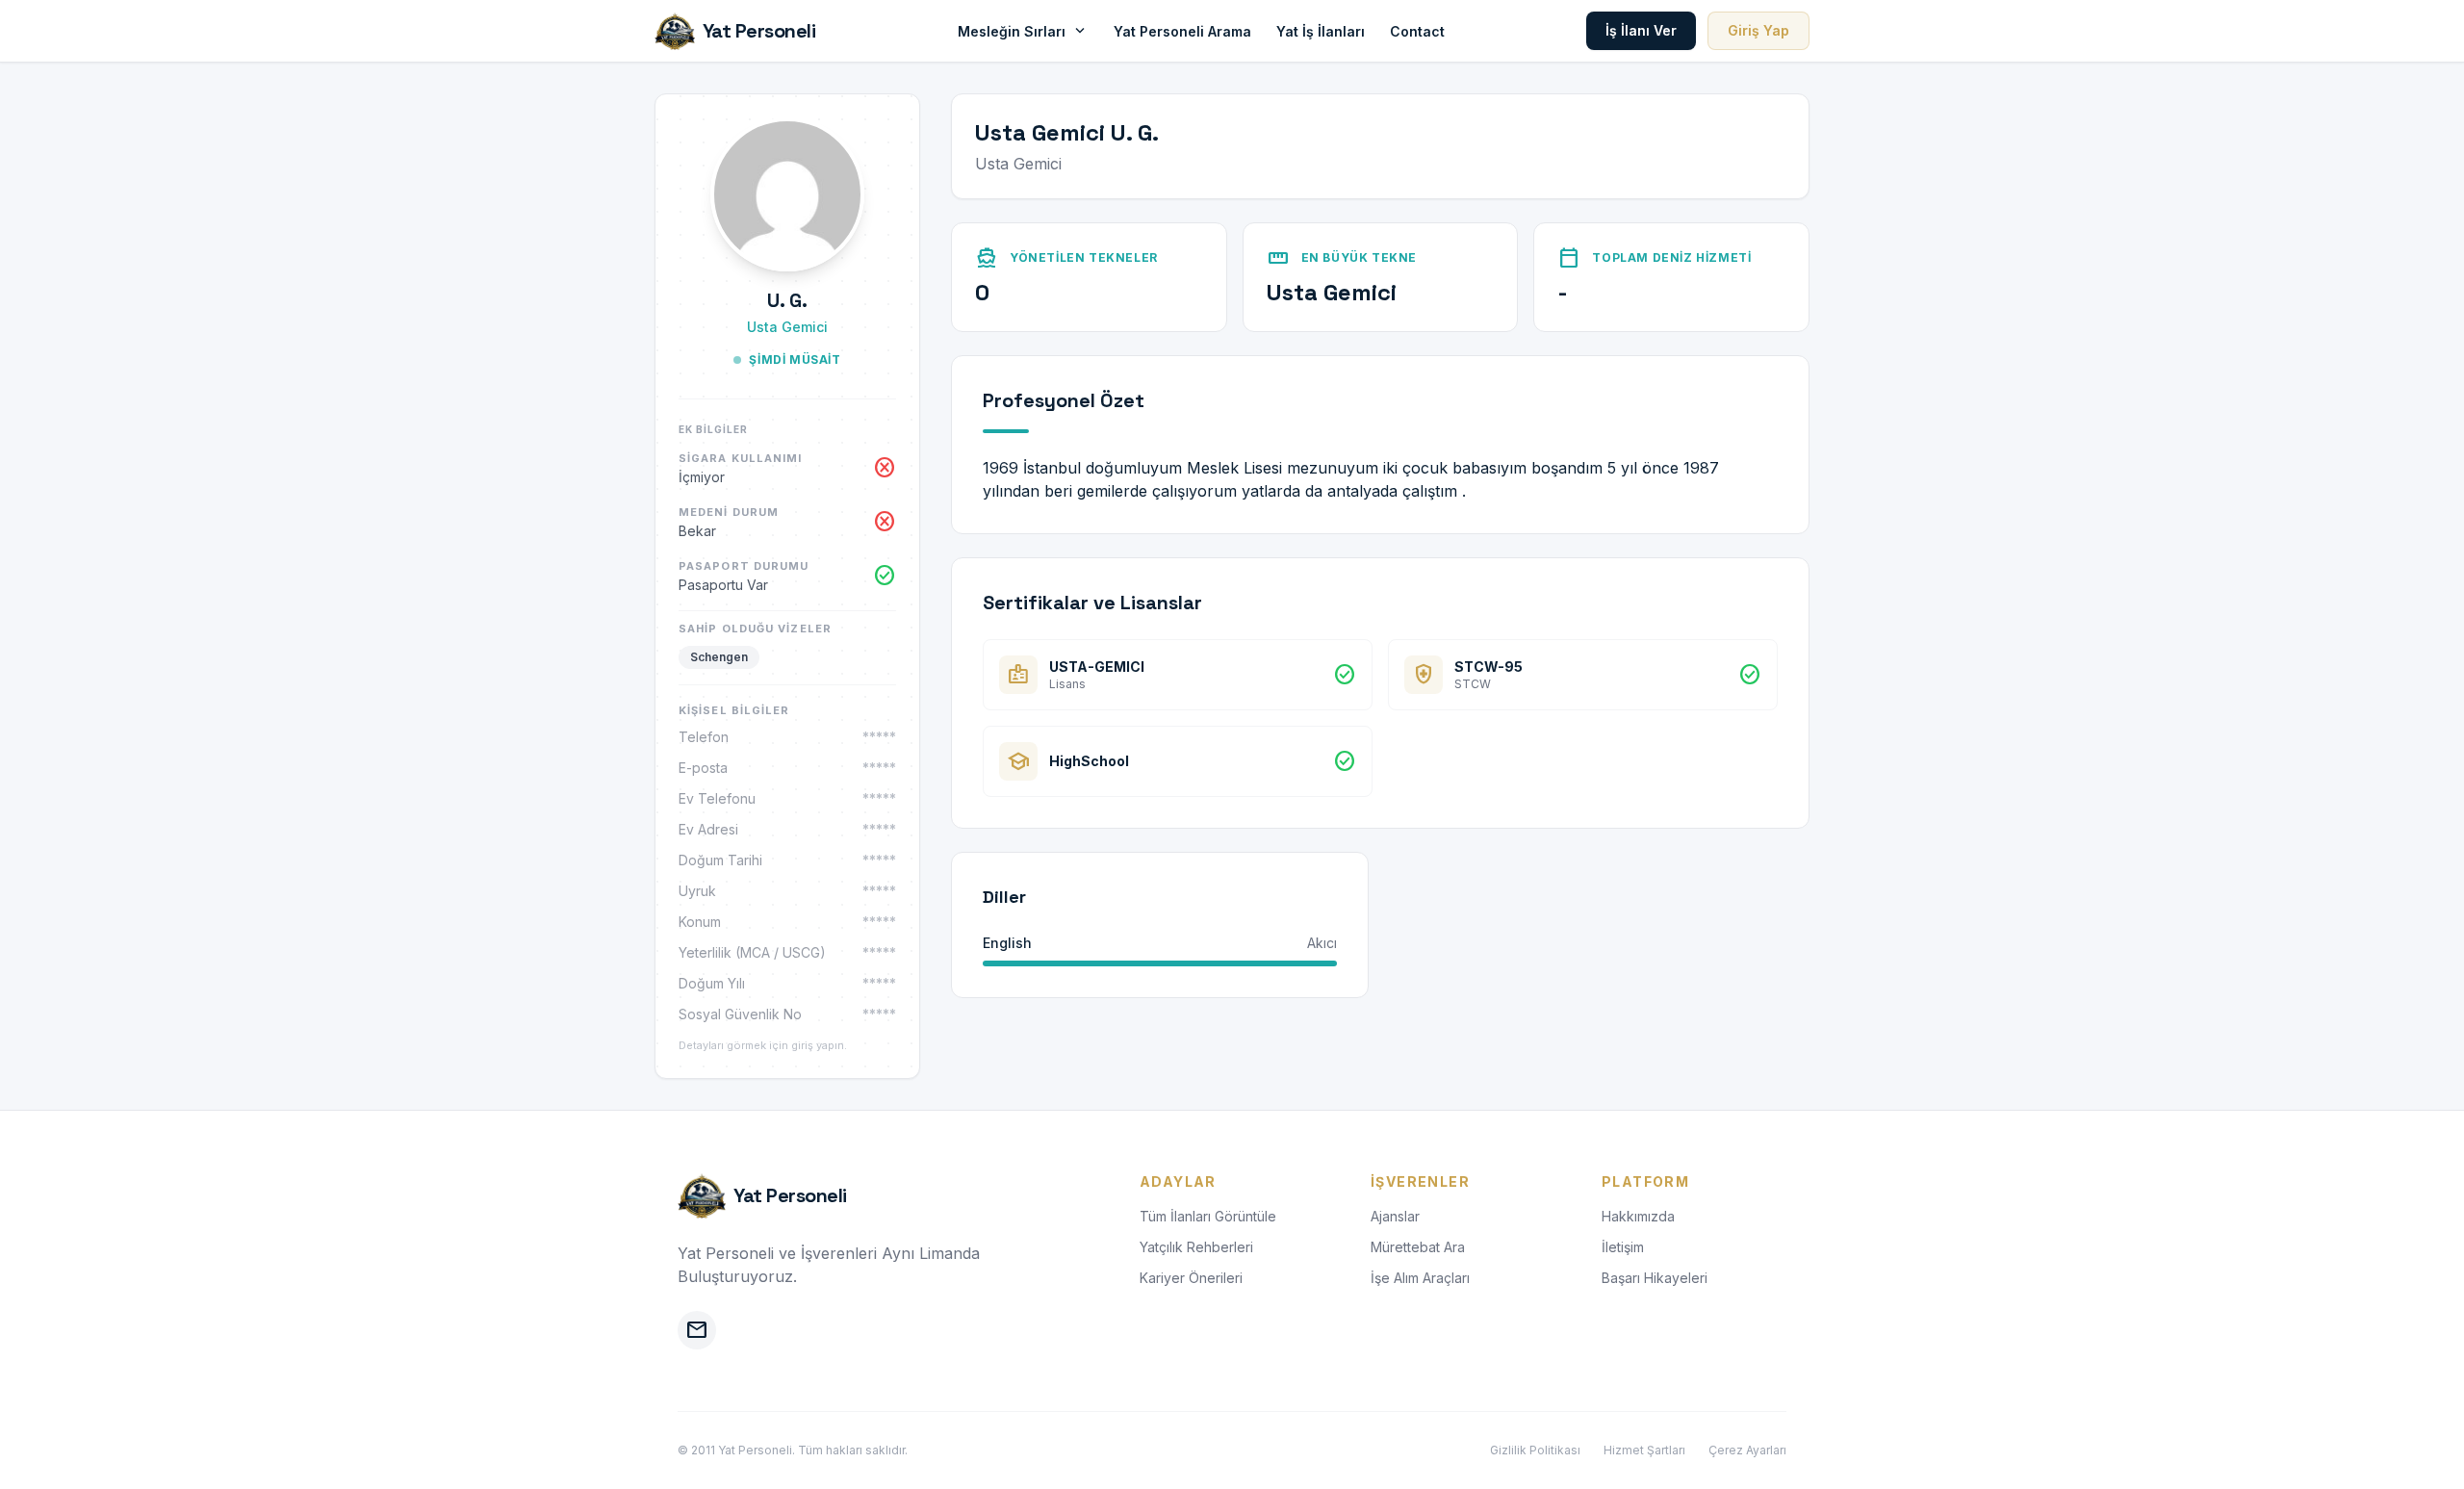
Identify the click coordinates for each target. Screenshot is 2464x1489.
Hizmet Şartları (1644, 1450)
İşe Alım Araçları (1420, 1278)
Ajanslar (1395, 1216)
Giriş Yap (1758, 30)
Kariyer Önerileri (1191, 1278)
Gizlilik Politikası (1535, 1450)
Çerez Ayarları (1747, 1450)
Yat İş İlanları (1321, 31)
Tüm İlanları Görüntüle (1208, 1216)
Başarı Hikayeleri (1655, 1278)
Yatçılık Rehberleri (1196, 1247)
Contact (1417, 31)
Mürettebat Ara (1418, 1247)
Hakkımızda (1638, 1216)
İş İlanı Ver (1641, 30)
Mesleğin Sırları (1023, 31)
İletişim (1623, 1247)
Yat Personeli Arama (1182, 31)
